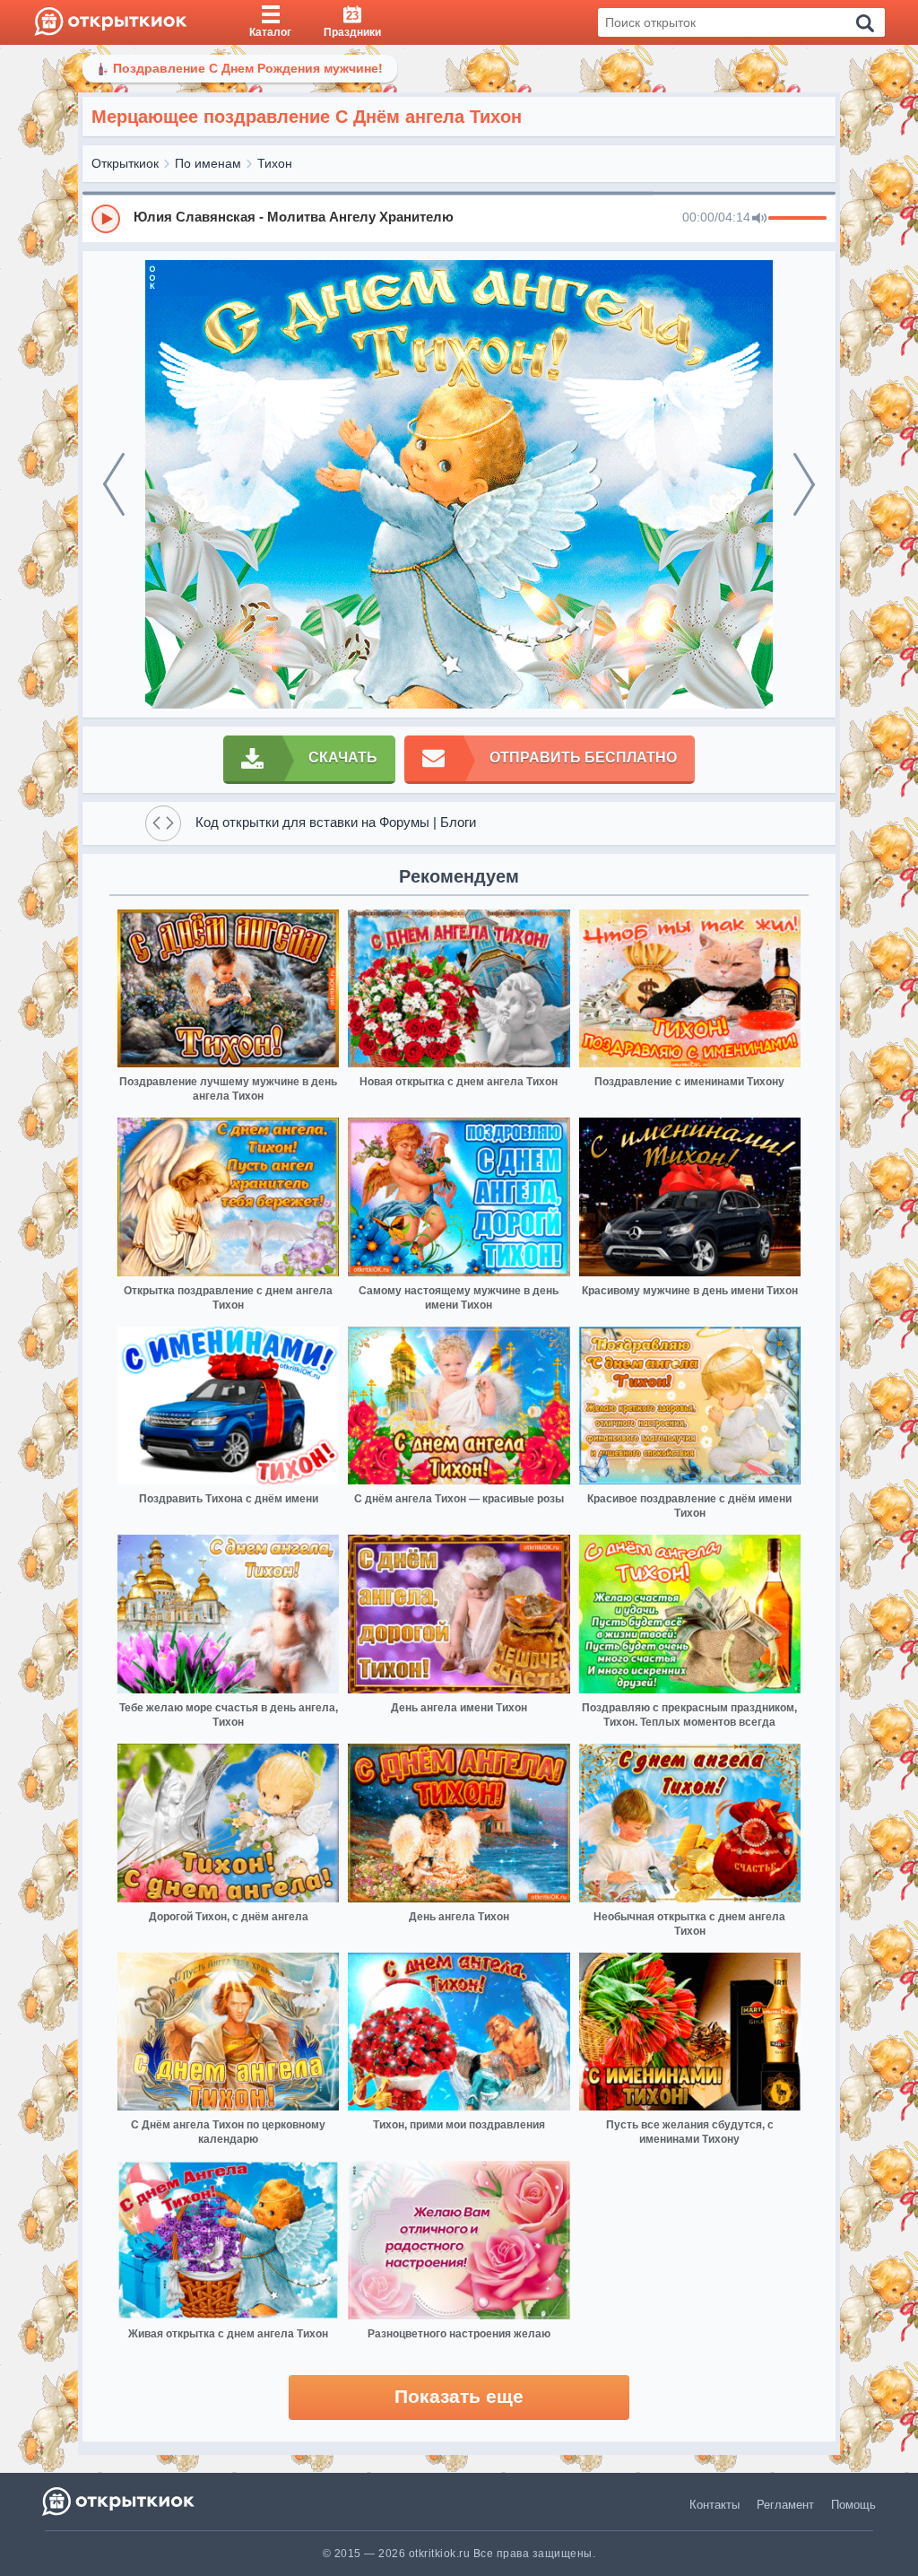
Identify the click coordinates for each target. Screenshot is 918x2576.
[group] (459, 218)
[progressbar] (797, 219)
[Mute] (759, 219)
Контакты (714, 2505)
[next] (804, 484)
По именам (208, 163)
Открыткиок (125, 163)
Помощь (853, 2505)
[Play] (106, 219)
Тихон (275, 163)
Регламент (785, 2505)
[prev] (114, 484)
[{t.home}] (120, 2501)
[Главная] (111, 22)
